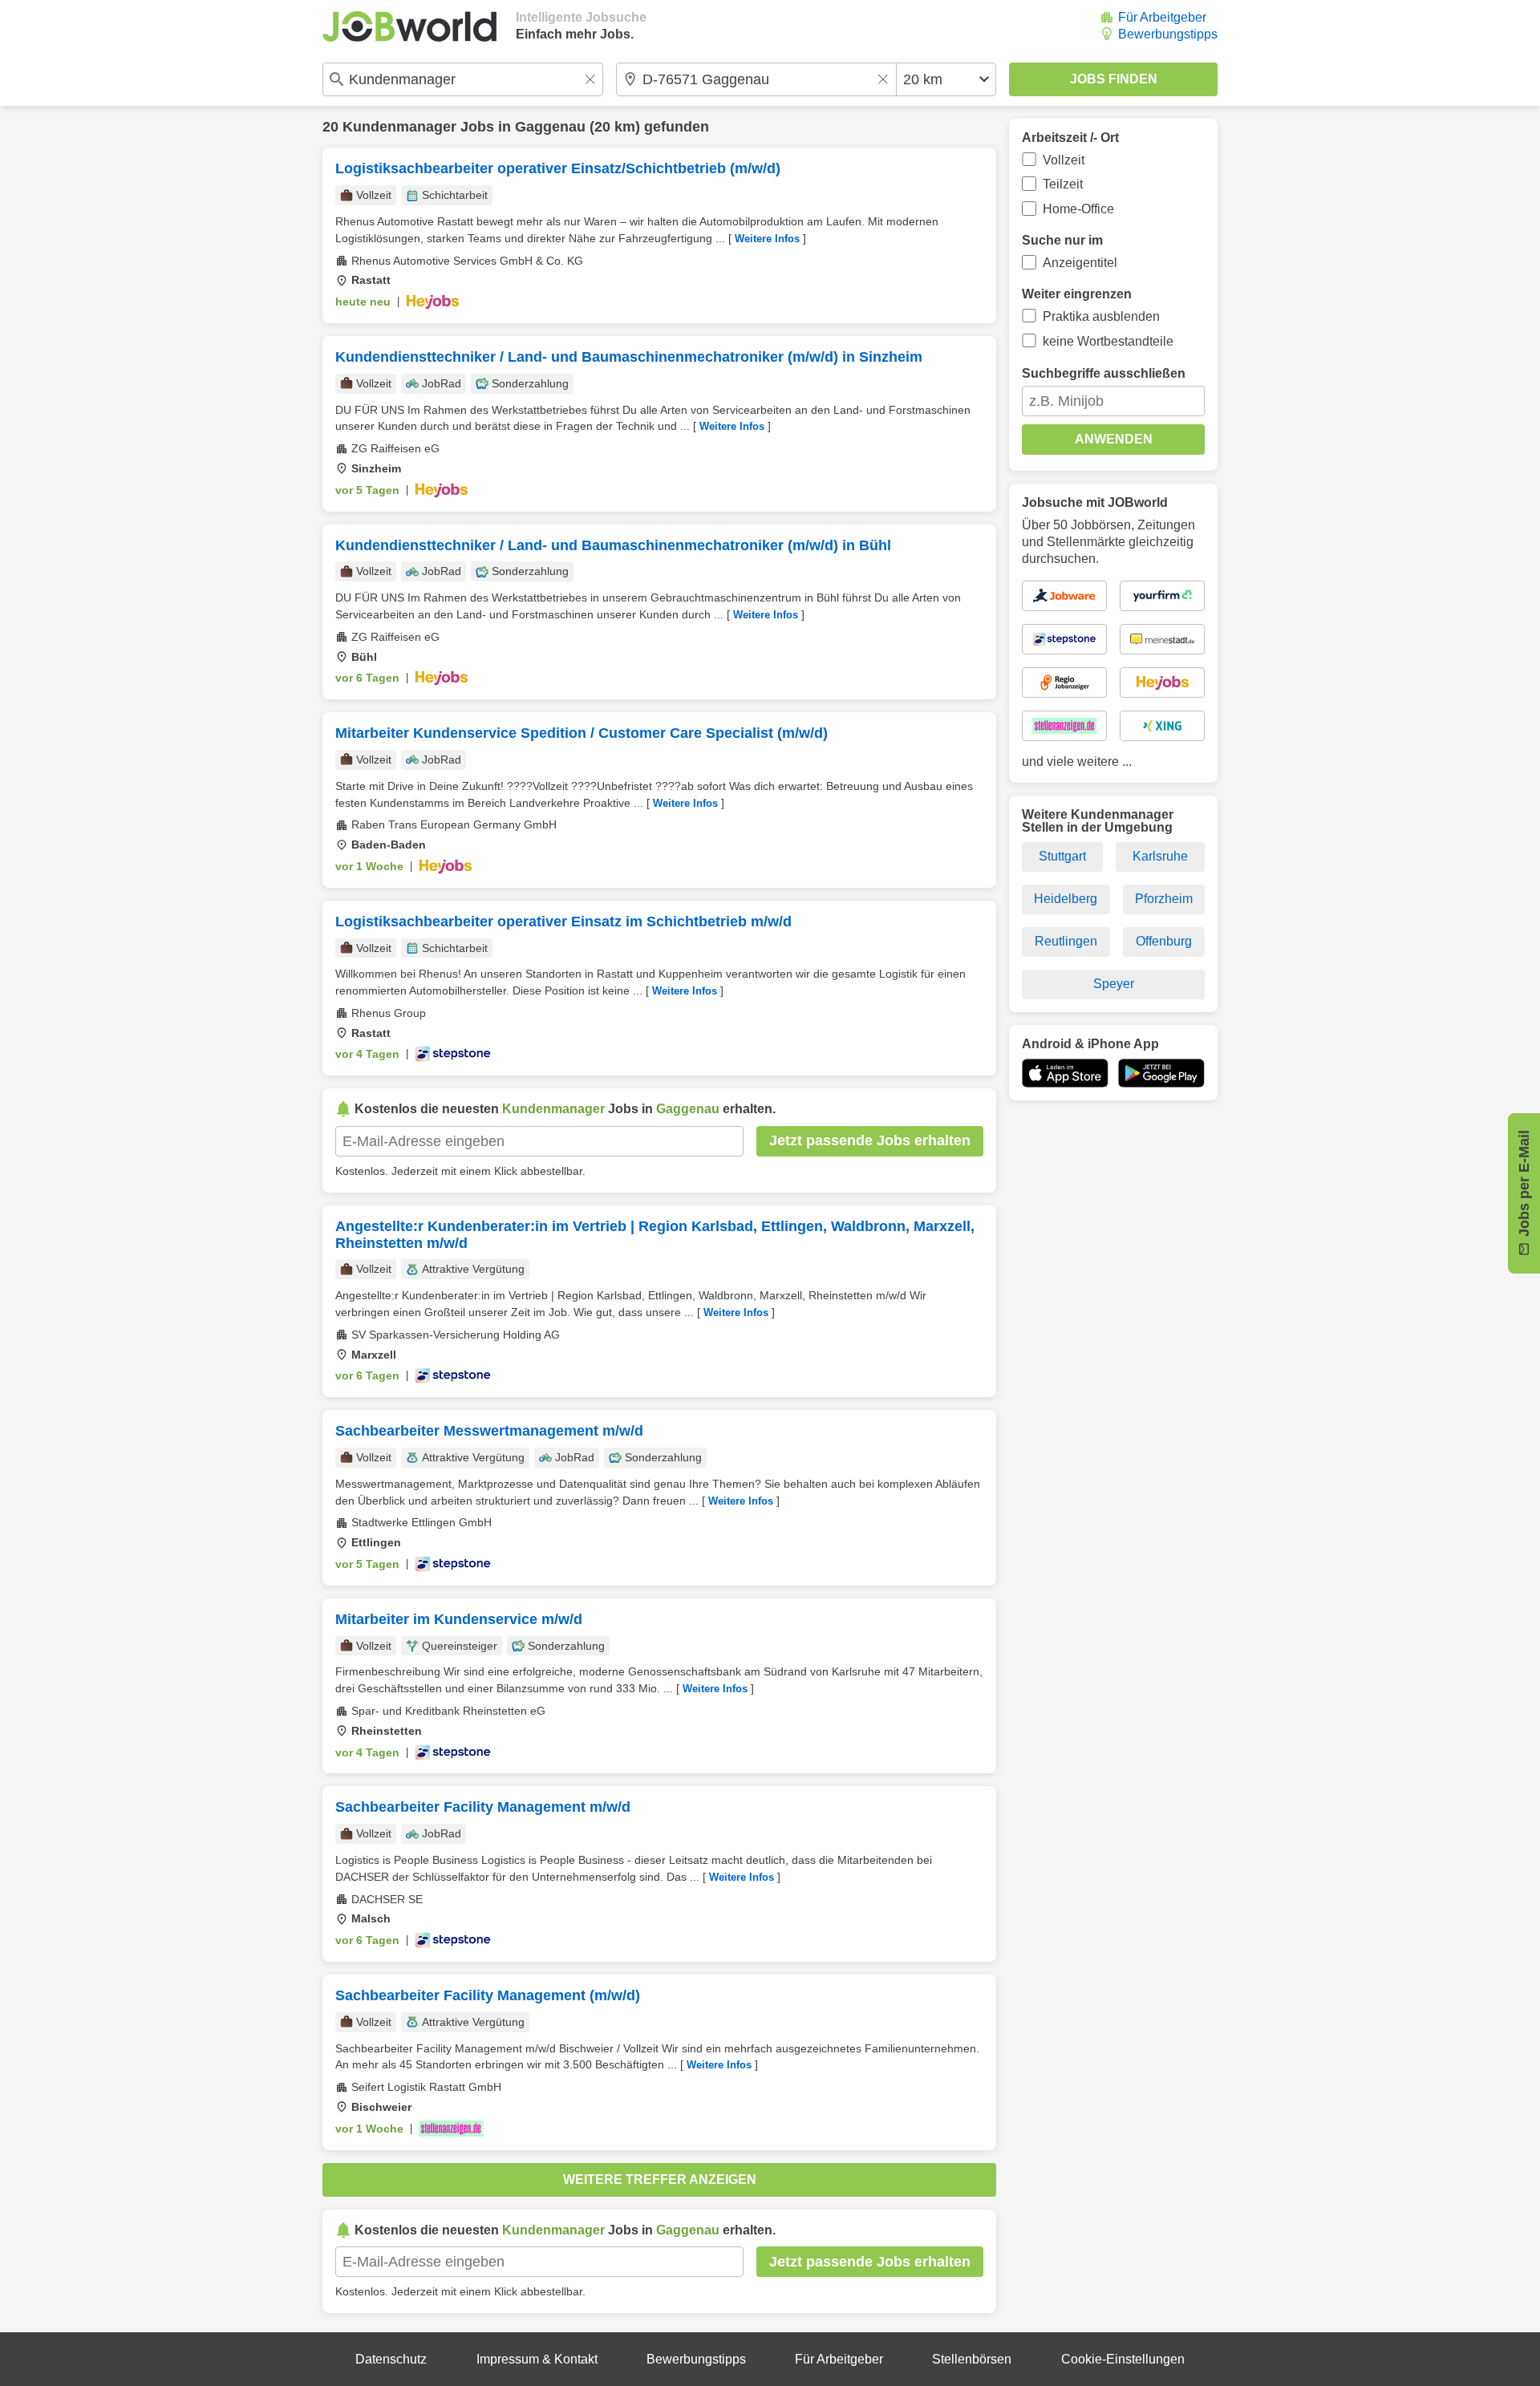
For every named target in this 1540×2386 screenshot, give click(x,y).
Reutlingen (1066, 941)
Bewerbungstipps (1168, 34)
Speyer (1114, 984)
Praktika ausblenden (1101, 316)
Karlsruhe (1160, 856)
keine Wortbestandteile (1108, 341)
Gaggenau (550, 127)
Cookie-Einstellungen (1123, 2359)
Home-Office (1078, 209)
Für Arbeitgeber (1162, 17)
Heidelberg (1066, 899)
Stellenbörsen (972, 2359)
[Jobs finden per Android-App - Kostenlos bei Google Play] (1161, 1073)
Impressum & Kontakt (537, 2359)
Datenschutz (391, 2359)
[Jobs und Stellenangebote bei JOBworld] (409, 26)
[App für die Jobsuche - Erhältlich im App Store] (1065, 1073)
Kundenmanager (399, 127)
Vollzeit (1064, 160)
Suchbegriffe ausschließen (1104, 373)
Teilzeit (1063, 184)
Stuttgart (1062, 856)
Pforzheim (1164, 899)
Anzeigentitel (1080, 263)
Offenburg (1164, 941)
